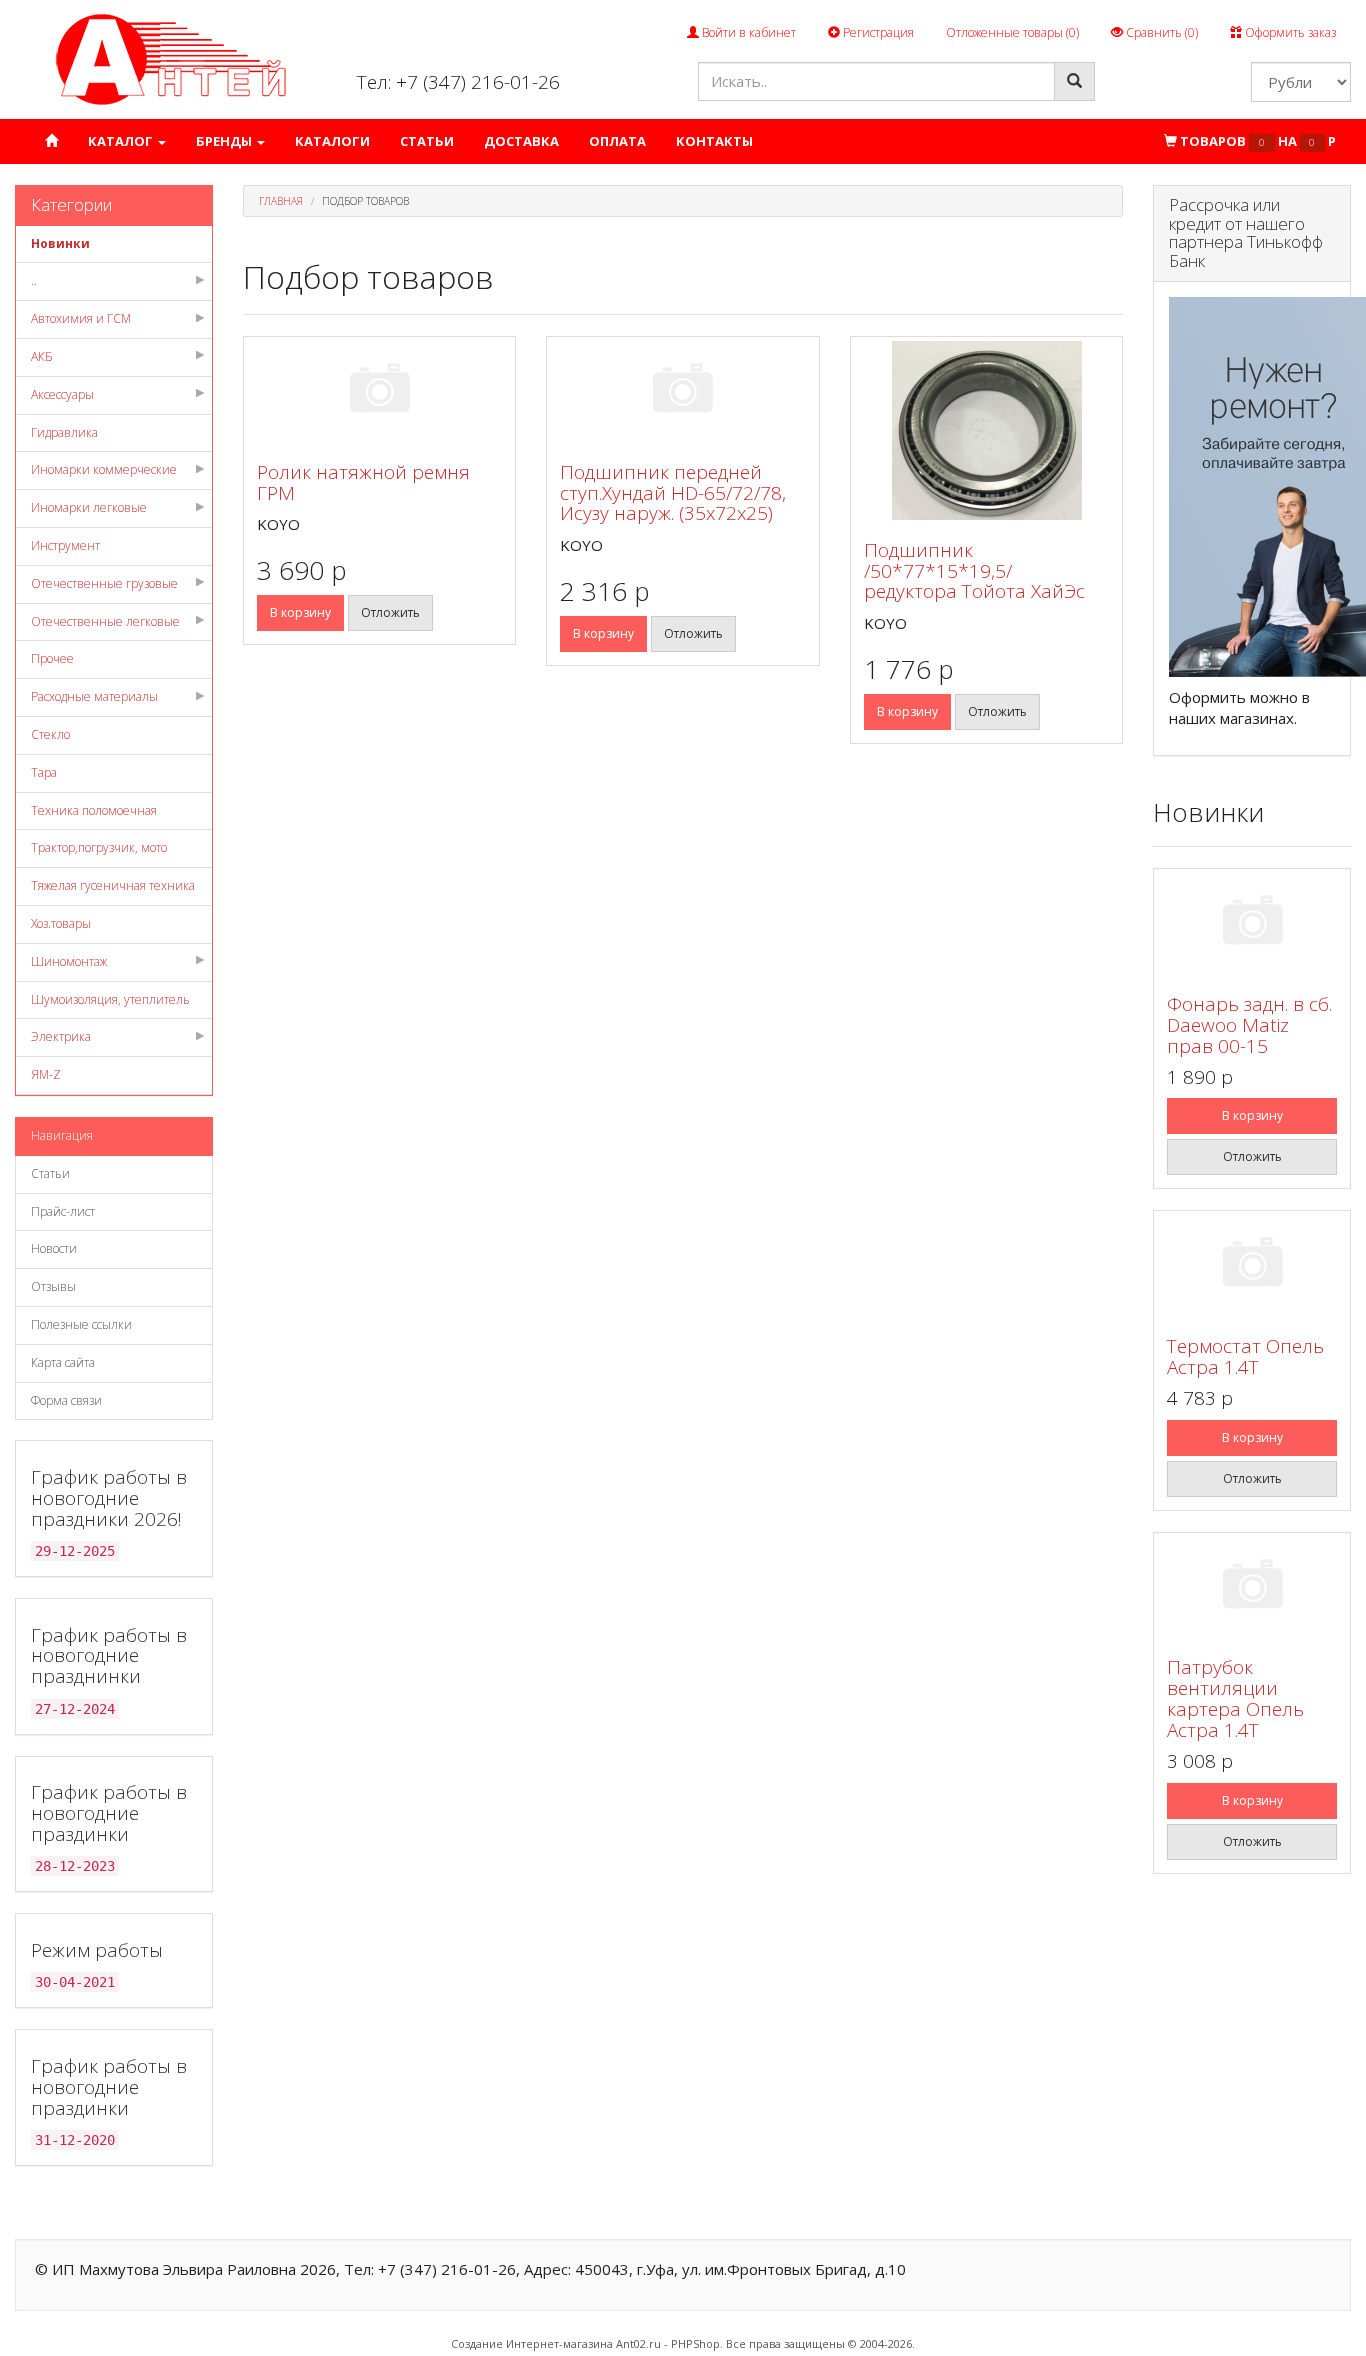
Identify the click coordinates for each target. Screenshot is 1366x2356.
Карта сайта (63, 1362)
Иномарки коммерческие (104, 469)
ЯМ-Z (46, 1074)
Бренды (225, 141)
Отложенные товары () (1012, 32)
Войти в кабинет (747, 32)
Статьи (427, 141)
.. (34, 280)
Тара (44, 772)
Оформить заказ (1289, 32)
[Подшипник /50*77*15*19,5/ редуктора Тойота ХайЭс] (987, 430)
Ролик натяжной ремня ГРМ (363, 482)
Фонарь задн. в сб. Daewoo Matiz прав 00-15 (1249, 1025)
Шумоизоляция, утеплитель (110, 999)
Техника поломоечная (94, 810)
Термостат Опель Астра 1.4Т (1245, 1356)
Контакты (714, 141)
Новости (54, 1248)
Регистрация (877, 32)
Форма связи (66, 1400)
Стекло (50, 734)
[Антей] (171, 58)
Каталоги (332, 141)
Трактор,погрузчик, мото (99, 847)
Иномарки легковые (89, 507)
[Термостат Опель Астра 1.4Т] (1252, 1265)
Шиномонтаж (69, 961)
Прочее (52, 658)
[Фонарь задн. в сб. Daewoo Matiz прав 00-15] (1252, 923)
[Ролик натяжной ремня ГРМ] (380, 391)
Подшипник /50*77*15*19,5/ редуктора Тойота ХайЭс (974, 571)
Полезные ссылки (81, 1324)
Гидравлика (64, 432)
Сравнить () (1160, 32)
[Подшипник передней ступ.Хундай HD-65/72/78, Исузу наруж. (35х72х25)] (683, 391)
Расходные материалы (94, 696)
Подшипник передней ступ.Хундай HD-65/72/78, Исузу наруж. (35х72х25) (673, 493)
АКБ (42, 356)
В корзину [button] (300, 612)
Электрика (61, 1036)
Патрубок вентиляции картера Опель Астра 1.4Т (1235, 1698)
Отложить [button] (390, 612)
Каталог (122, 141)
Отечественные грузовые (104, 583)
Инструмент (65, 545)
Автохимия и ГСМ (81, 318)
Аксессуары (62, 394)
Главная (281, 201)
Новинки (60, 243)
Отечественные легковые (105, 621)
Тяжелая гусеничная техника (113, 885)
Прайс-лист (63, 1211)
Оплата (617, 141)
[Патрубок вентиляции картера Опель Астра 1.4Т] (1252, 1587)
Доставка (521, 141)
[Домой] (51, 141)
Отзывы (53, 1286)
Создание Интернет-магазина (532, 2343)
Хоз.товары (61, 923)
